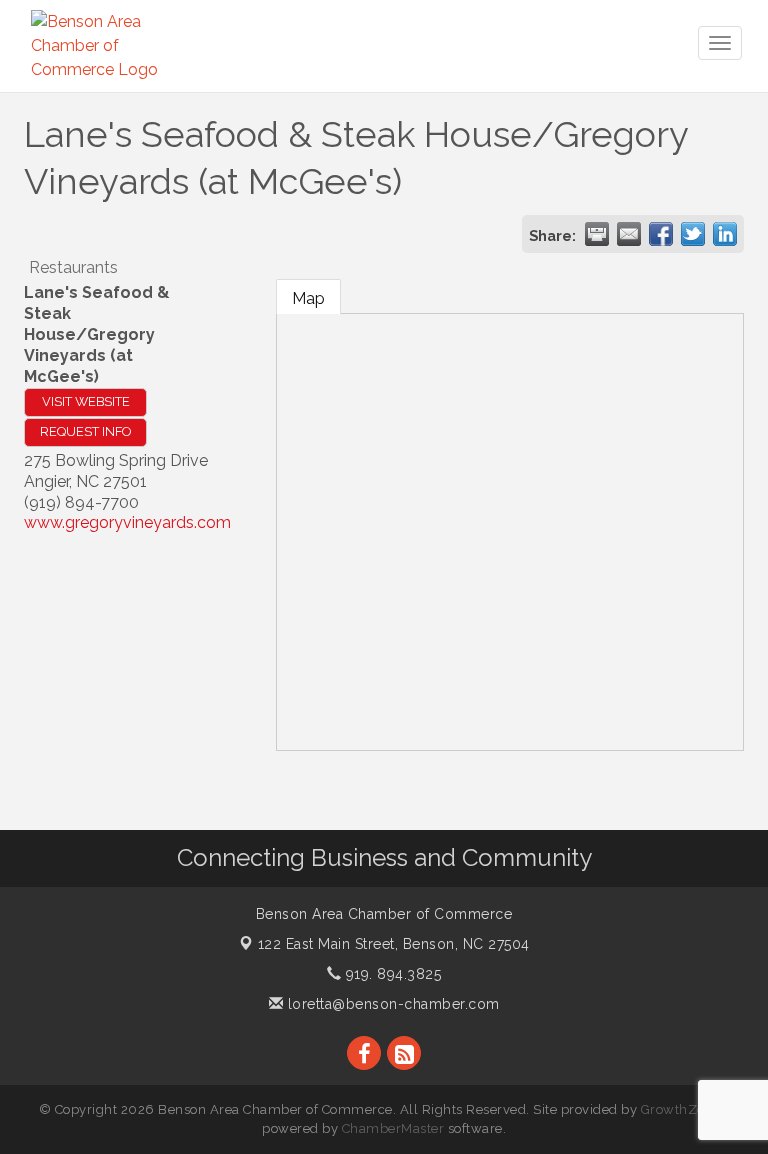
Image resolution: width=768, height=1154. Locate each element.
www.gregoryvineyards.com (127, 522)
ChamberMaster (393, 1128)
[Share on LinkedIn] (725, 234)
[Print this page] (597, 234)
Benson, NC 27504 (394, 944)
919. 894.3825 (391, 974)
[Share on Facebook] (661, 234)
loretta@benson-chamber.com (391, 1004)
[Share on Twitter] (693, 234)
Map (308, 298)
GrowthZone (681, 1109)
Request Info (85, 431)
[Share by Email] (629, 234)
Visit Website (86, 401)
